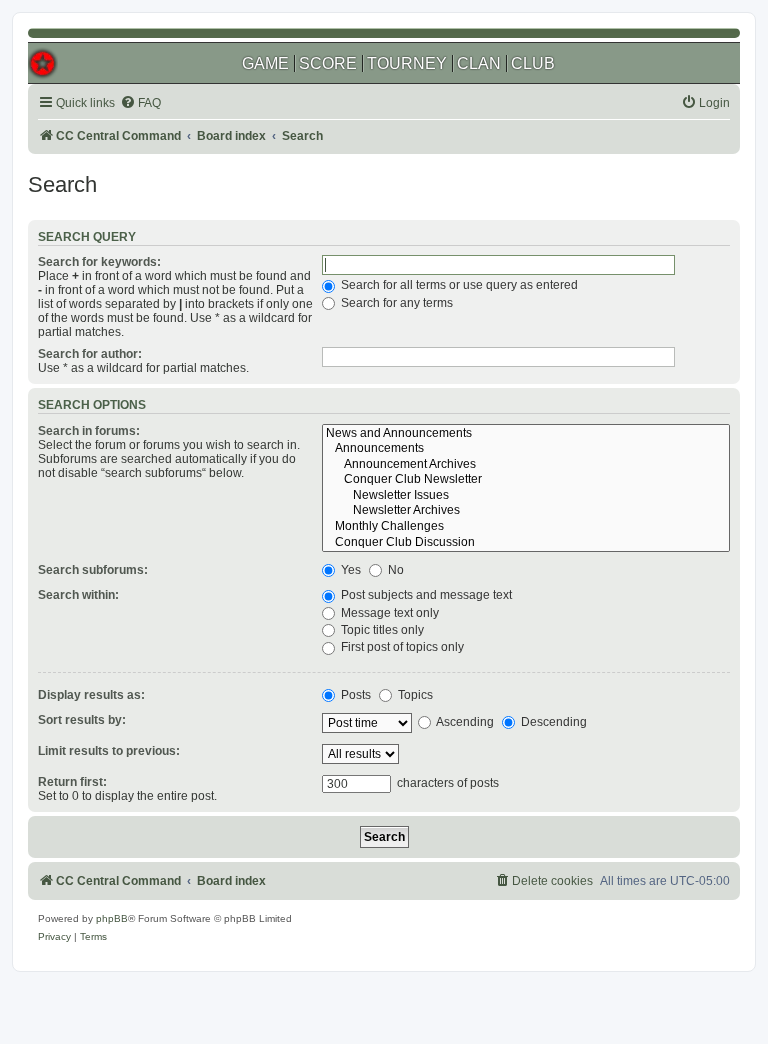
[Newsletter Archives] (526, 511)
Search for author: (90, 354)
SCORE (328, 63)
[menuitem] (140, 103)
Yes (349, 570)
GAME (265, 63)
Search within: (78, 595)
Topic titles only (381, 630)
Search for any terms (395, 303)
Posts (354, 695)
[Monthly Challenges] (526, 527)
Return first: (72, 782)
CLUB (533, 63)
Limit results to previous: (109, 751)
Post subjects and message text (425, 595)
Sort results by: (82, 720)
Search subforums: (93, 570)
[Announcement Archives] (526, 465)
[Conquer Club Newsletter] (526, 480)
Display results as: (91, 695)
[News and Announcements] (526, 434)
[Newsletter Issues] (526, 496)
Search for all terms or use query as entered (458, 285)
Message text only (388, 613)
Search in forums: (89, 431)
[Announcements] (526, 449)
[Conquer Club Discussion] (526, 543)
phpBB (112, 918)
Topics (414, 695)
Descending (552, 722)
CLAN (479, 63)
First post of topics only (401, 647)
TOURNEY (407, 63)
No (394, 570)
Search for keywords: (99, 262)
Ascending (464, 722)
